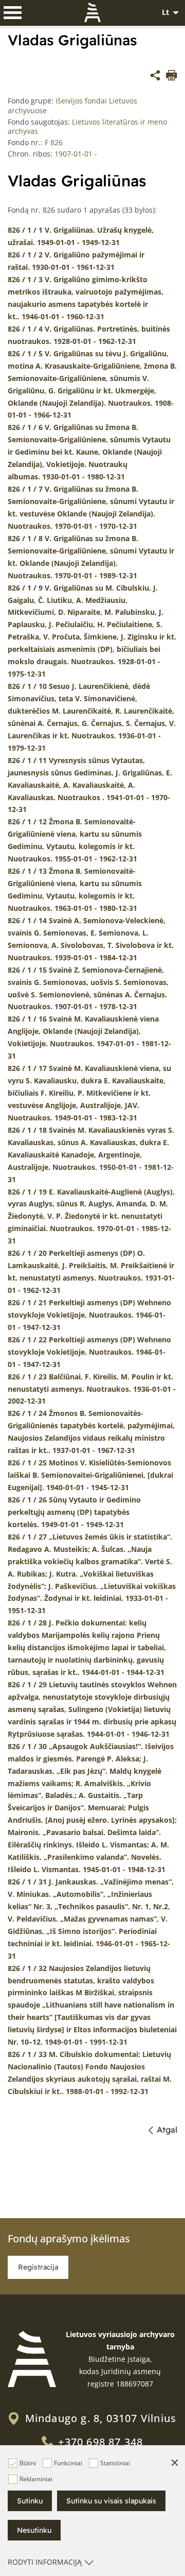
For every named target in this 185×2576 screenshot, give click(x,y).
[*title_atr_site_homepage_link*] (32, 2359)
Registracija (38, 2267)
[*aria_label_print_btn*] (172, 77)
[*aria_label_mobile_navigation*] (13, 13)
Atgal (167, 2130)
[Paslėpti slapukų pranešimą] (175, 2463)
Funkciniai (68, 2463)
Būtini (28, 2463)
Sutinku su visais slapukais (111, 2501)
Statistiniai (115, 2463)
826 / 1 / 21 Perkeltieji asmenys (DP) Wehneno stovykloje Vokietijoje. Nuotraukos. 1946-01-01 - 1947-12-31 (89, 1315)
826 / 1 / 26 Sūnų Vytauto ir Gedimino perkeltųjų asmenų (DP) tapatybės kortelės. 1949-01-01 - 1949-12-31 (74, 1512)
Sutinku (30, 2501)
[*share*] (155, 77)
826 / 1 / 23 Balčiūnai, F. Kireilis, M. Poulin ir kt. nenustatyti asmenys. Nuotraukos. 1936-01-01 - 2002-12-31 (92, 1389)
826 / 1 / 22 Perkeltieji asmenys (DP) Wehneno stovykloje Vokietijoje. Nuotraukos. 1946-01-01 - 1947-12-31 (89, 1352)
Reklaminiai (36, 2479)
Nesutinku (34, 2530)
